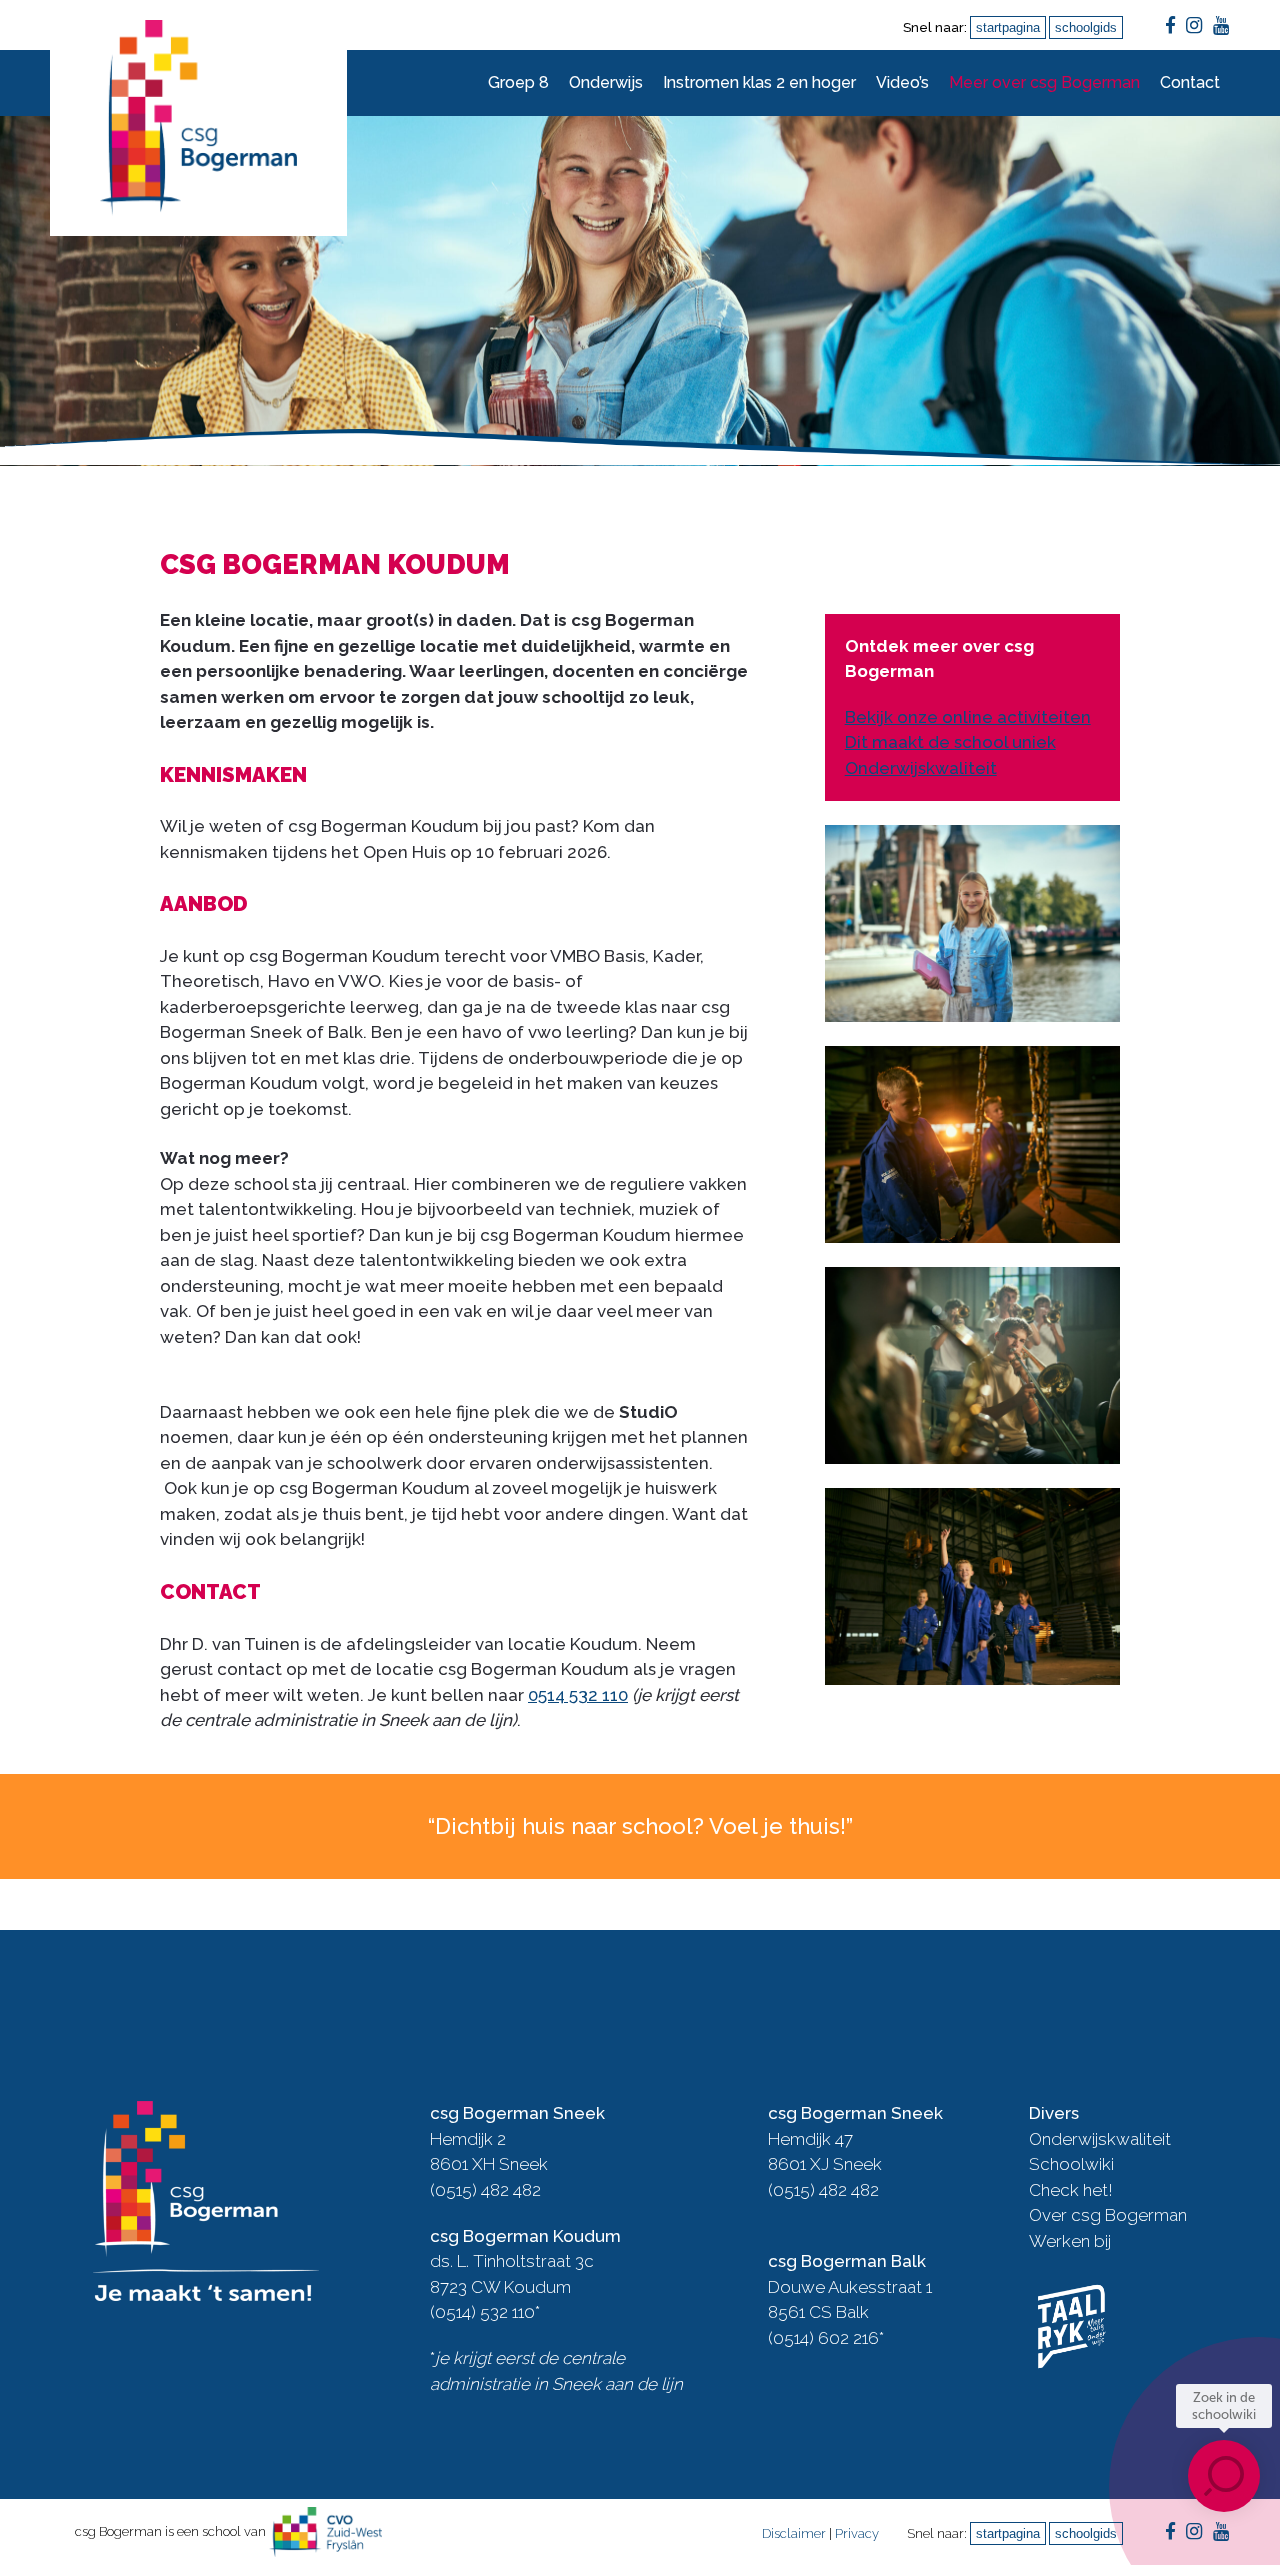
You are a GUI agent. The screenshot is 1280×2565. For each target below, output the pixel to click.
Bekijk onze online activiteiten (968, 717)
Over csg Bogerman (1108, 2215)
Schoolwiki (1071, 2164)
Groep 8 (518, 82)
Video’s (902, 82)
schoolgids (1086, 27)
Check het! (1071, 2190)
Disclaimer (794, 2533)
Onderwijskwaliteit (921, 768)
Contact (1190, 82)
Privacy (857, 2533)
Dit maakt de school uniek (950, 742)
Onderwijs (606, 82)
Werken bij (1070, 2241)
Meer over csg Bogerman (1044, 82)
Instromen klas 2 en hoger (759, 82)
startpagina (1008, 27)
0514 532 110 (578, 1695)
